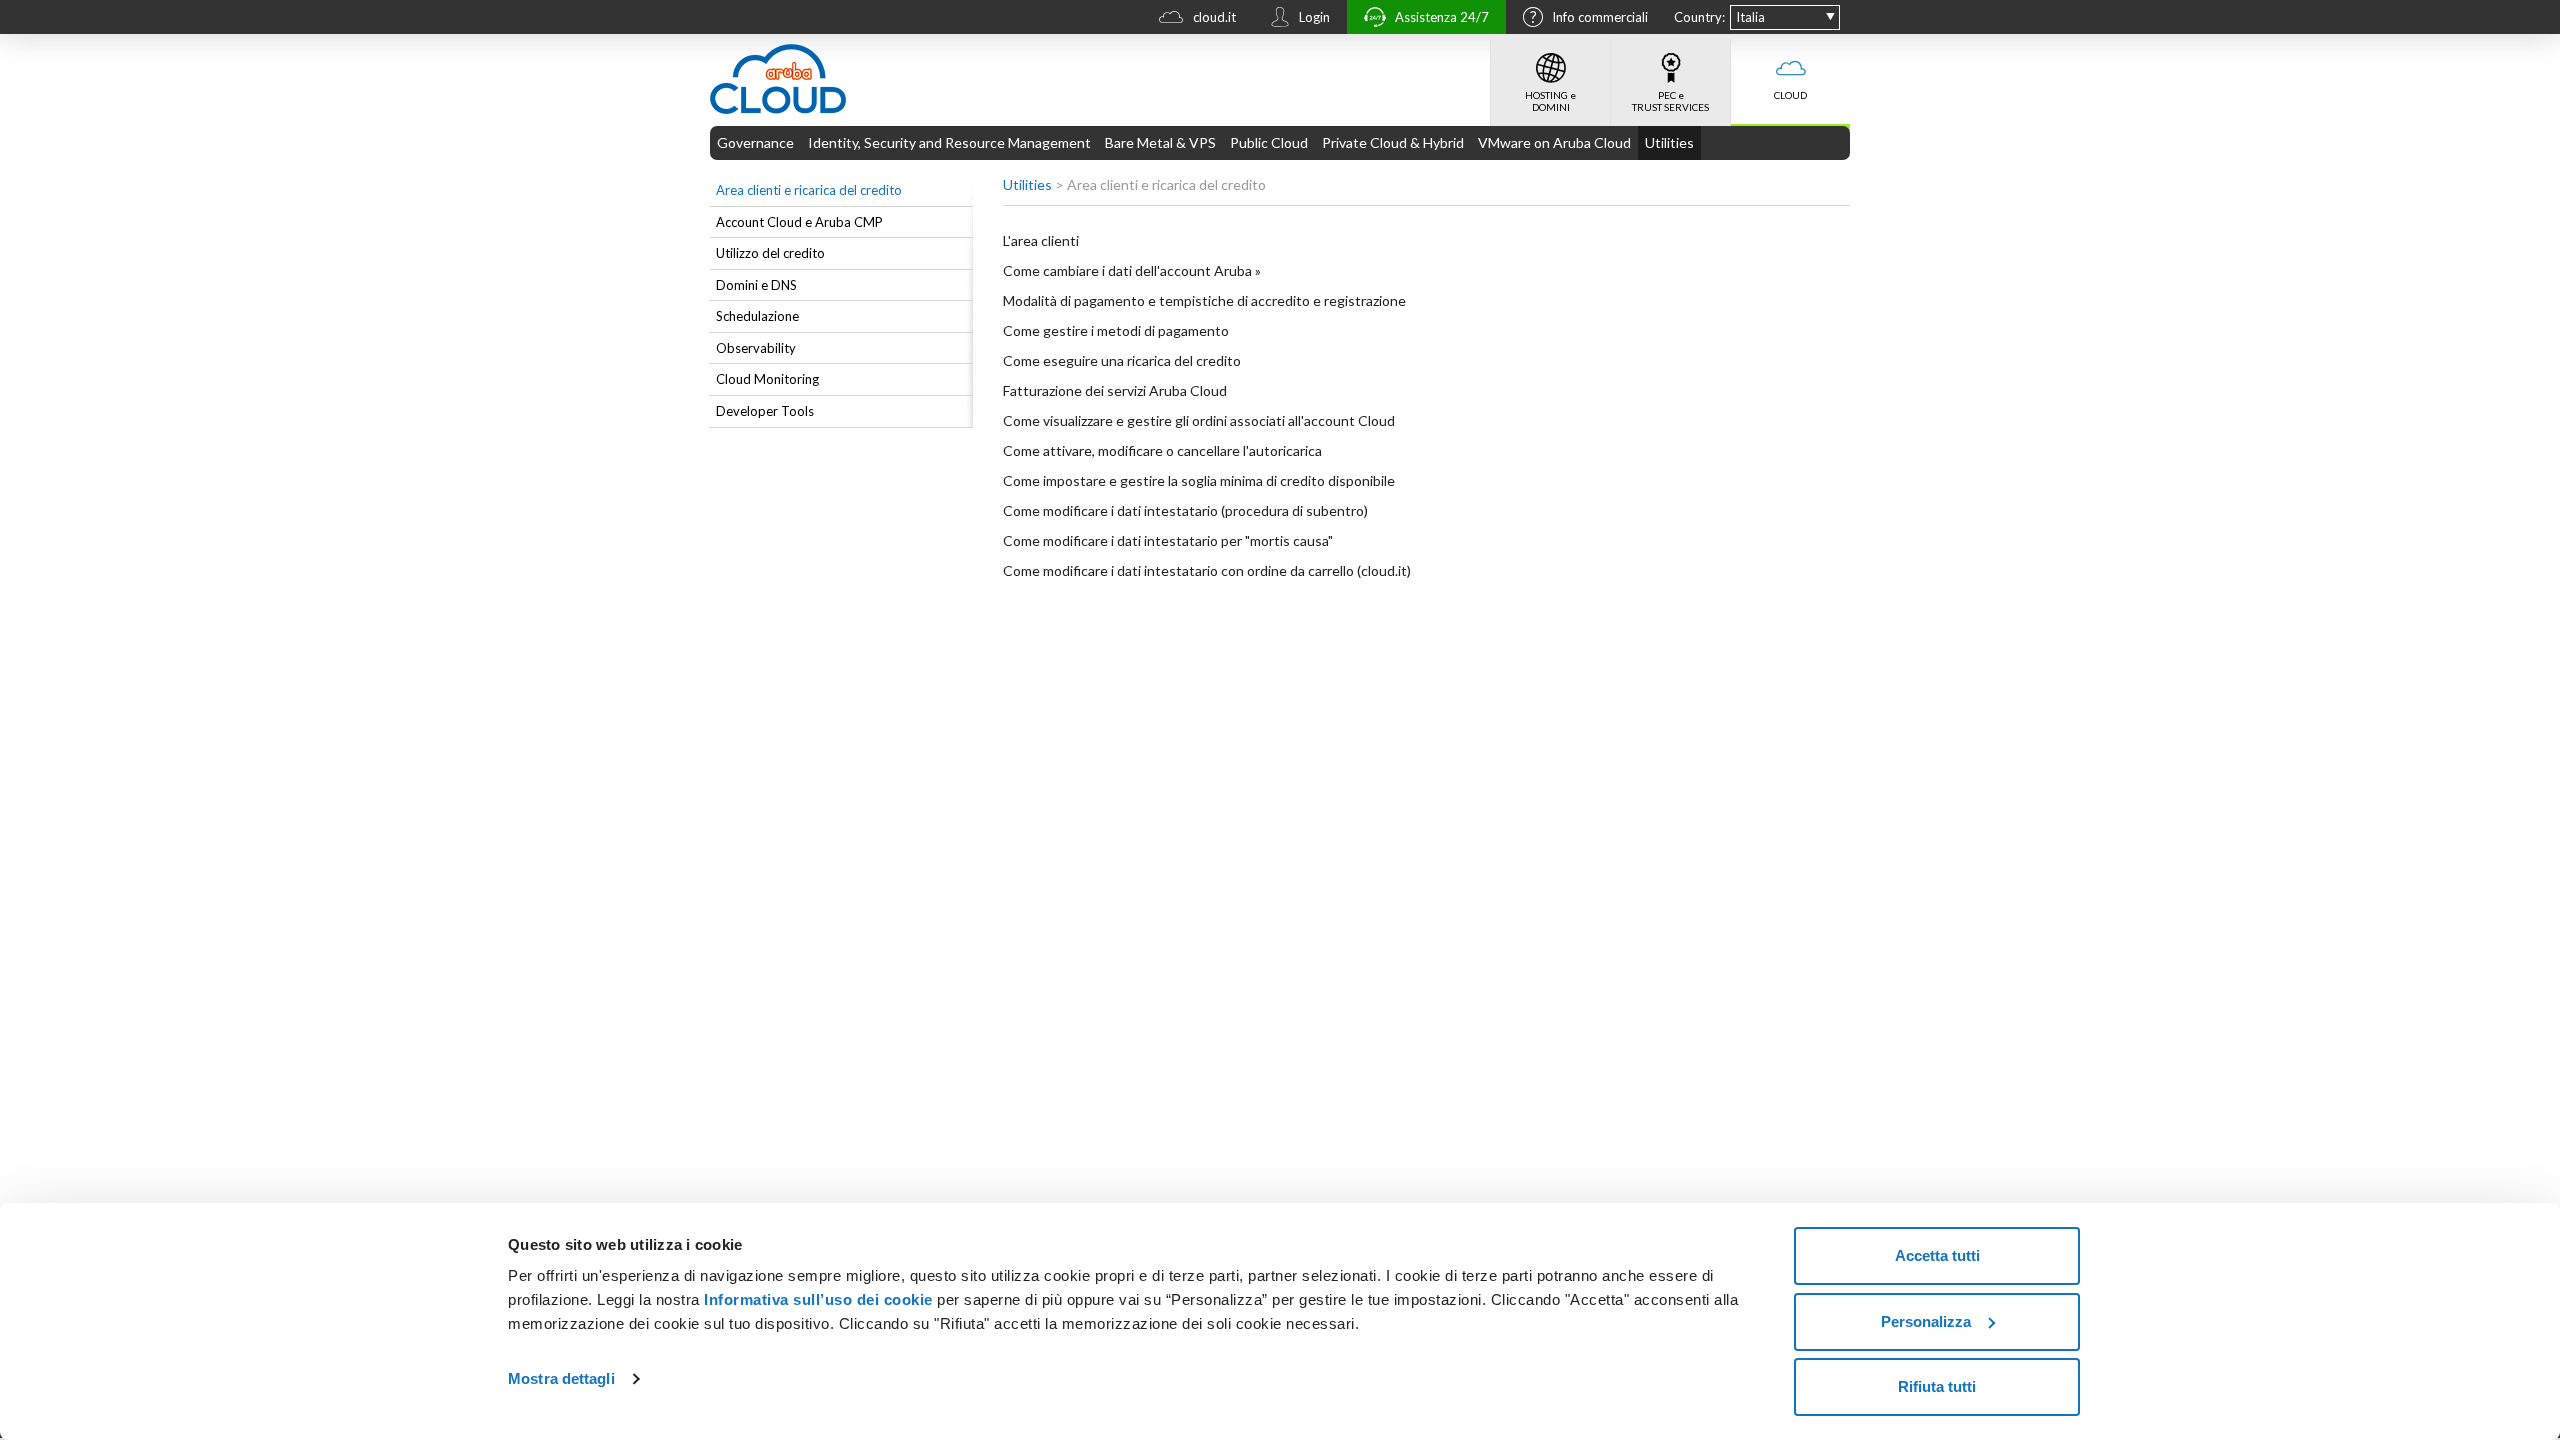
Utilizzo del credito (770, 253)
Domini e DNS (756, 285)
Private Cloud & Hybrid (1393, 142)
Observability (756, 348)
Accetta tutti (1937, 1255)
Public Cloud (1269, 142)
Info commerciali (1600, 17)
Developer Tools (765, 411)
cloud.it (1214, 17)
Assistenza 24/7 (1442, 17)
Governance (755, 142)
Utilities (1669, 142)
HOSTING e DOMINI (1550, 101)
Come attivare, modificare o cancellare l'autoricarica (1162, 450)
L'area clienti (1041, 240)
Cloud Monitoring (767, 379)
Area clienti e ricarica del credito (809, 190)
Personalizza (1926, 1321)
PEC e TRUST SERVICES (1670, 101)
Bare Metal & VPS (1160, 142)
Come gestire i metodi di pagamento (1116, 330)
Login (1314, 17)
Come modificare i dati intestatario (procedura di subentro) (1185, 510)
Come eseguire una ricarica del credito (1122, 360)
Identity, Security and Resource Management (949, 142)
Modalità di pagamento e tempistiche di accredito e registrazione (1204, 300)
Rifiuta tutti (1937, 1386)
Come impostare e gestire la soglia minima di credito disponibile (1199, 480)
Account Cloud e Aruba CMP (799, 222)
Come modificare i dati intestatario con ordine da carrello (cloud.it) (1207, 570)
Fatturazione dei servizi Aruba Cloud (1115, 390)
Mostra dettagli (561, 1378)
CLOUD (1790, 95)
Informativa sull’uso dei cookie (816, 1299)
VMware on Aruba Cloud (1554, 142)
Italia (1750, 17)
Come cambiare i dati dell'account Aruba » (1132, 270)
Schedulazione (757, 316)
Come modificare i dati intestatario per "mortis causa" (1168, 540)
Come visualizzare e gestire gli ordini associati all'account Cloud (1199, 420)
